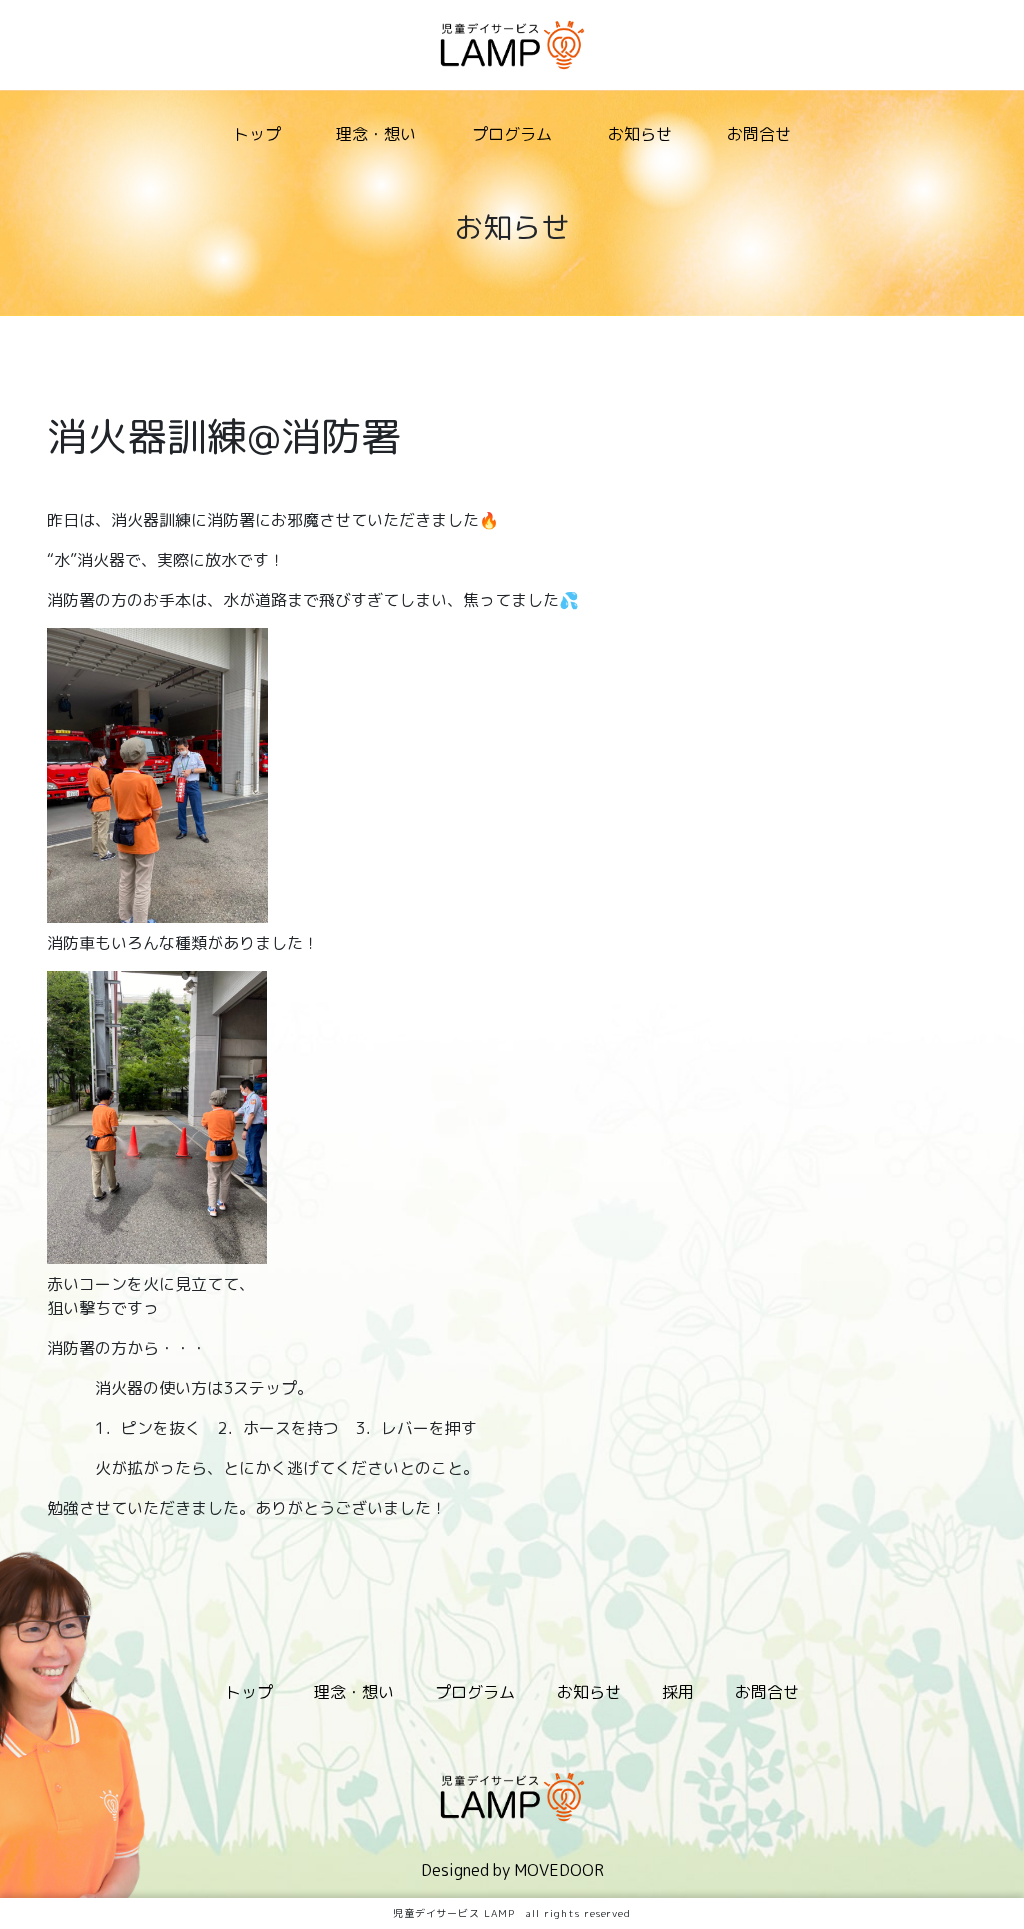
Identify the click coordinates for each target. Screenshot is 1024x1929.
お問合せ (759, 134)
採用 (678, 1692)
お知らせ (640, 134)
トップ (257, 134)
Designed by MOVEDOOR (512, 1870)
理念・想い (376, 134)
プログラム (512, 134)
